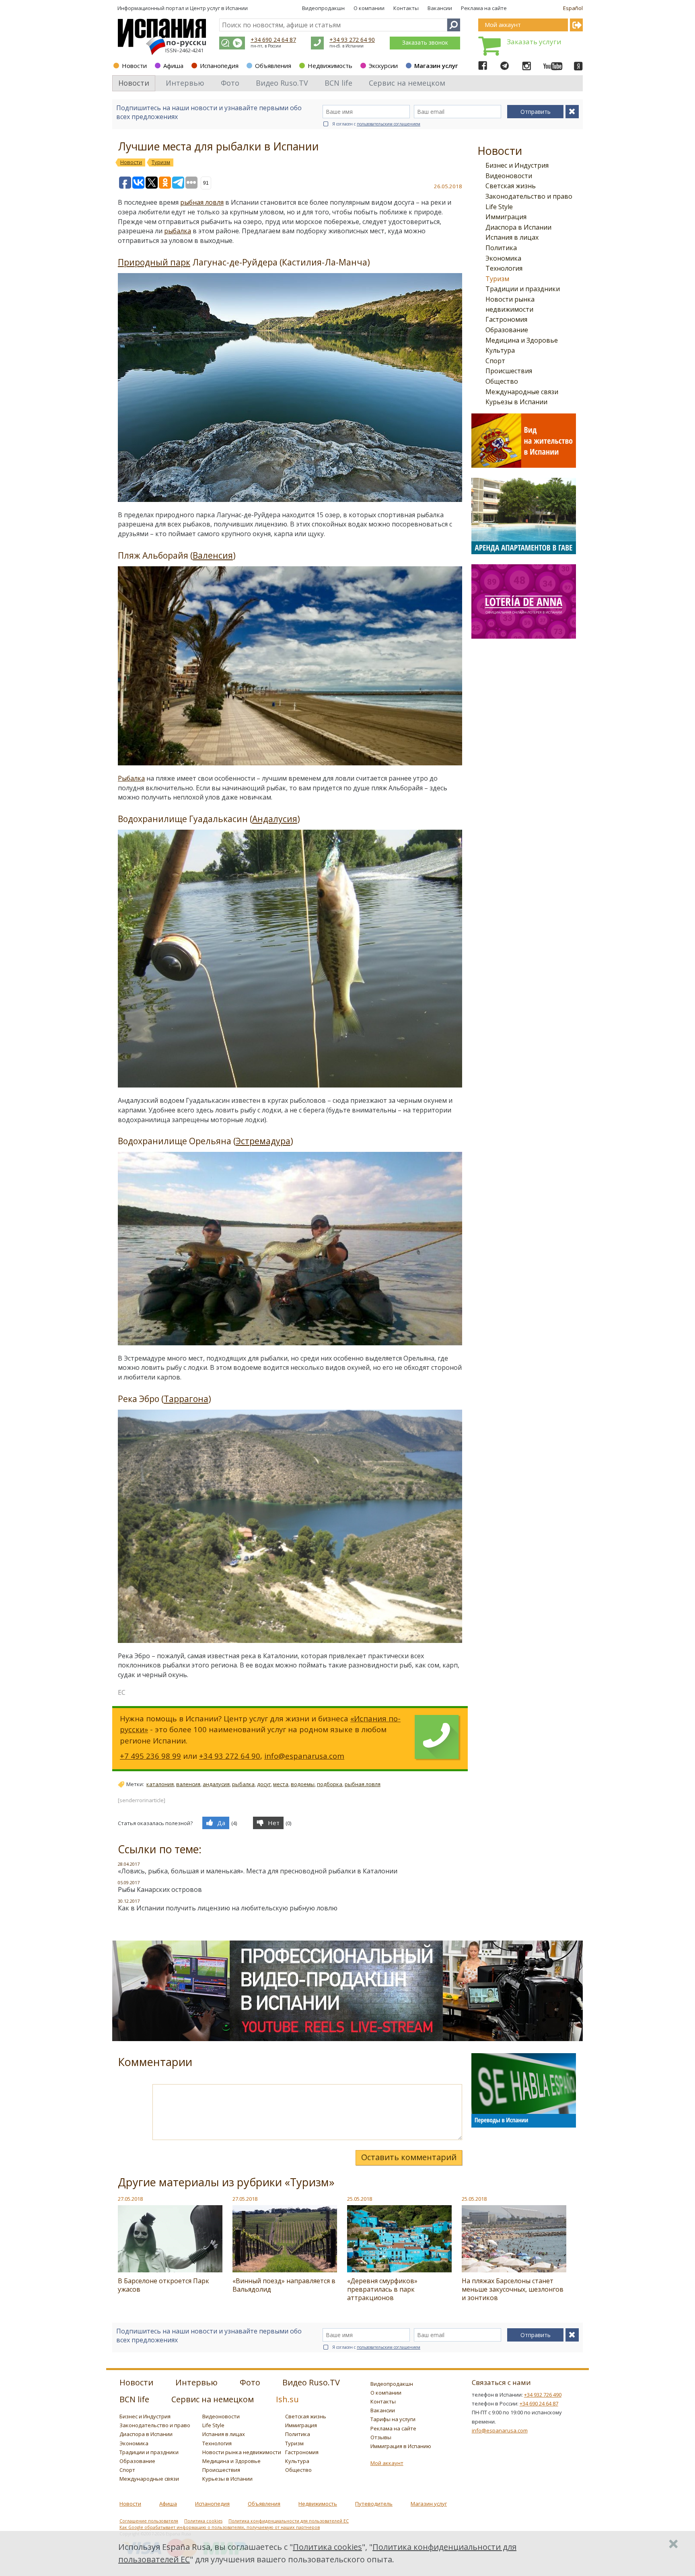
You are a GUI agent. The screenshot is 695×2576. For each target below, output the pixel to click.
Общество (502, 381)
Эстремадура (263, 1141)
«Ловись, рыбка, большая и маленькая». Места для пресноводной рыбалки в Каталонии (258, 1871)
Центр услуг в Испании (219, 8)
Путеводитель (374, 2504)
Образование (507, 330)
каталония (160, 1784)
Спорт (495, 361)
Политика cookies (203, 2521)
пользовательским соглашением (389, 124)
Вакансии (440, 8)
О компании (369, 8)
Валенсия (213, 555)
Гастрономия (506, 319)
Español (573, 8)
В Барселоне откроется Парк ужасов (163, 2285)
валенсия (188, 1784)
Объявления (273, 66)
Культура (500, 350)
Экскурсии (383, 66)
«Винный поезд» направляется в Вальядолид (284, 2285)
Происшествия (509, 371)
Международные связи (522, 392)
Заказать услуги (534, 42)
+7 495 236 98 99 (150, 1756)
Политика (501, 248)
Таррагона (186, 1399)
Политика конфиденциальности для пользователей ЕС (289, 2521)
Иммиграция (506, 217)
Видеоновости (509, 176)
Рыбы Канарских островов (160, 1889)
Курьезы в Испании (516, 402)
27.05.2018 (130, 2199)
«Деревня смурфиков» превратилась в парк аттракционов (382, 2289)
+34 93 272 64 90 (352, 40)
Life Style (499, 207)
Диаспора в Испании (518, 227)
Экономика (503, 258)
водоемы (303, 1784)
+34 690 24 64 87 (273, 40)
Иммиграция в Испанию (401, 2446)
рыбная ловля (202, 202)
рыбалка (178, 231)
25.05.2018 (360, 2199)
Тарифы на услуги (393, 2419)
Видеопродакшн (323, 8)
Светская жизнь (511, 186)
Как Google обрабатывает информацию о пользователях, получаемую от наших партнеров (220, 2527)
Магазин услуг (436, 66)
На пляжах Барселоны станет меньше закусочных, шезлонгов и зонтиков (513, 2289)
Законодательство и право (529, 196)
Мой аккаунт (387, 2463)
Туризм (497, 279)
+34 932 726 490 (543, 2395)
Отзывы (381, 2437)
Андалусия (275, 819)
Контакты (406, 8)
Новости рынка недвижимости (242, 2452)
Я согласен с (376, 124)
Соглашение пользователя (149, 2521)
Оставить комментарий (409, 2157)
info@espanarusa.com (304, 1756)
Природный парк (154, 262)
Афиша (173, 66)
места (281, 1784)
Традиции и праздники (523, 289)
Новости (134, 66)
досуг (264, 1784)
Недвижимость (330, 66)
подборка (330, 1784)
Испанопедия (219, 66)
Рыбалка (131, 778)
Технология (504, 268)
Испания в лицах (512, 237)
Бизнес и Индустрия (517, 165)
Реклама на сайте (484, 8)
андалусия (216, 1784)
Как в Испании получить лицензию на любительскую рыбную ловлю (228, 1908)
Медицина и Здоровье (522, 340)
